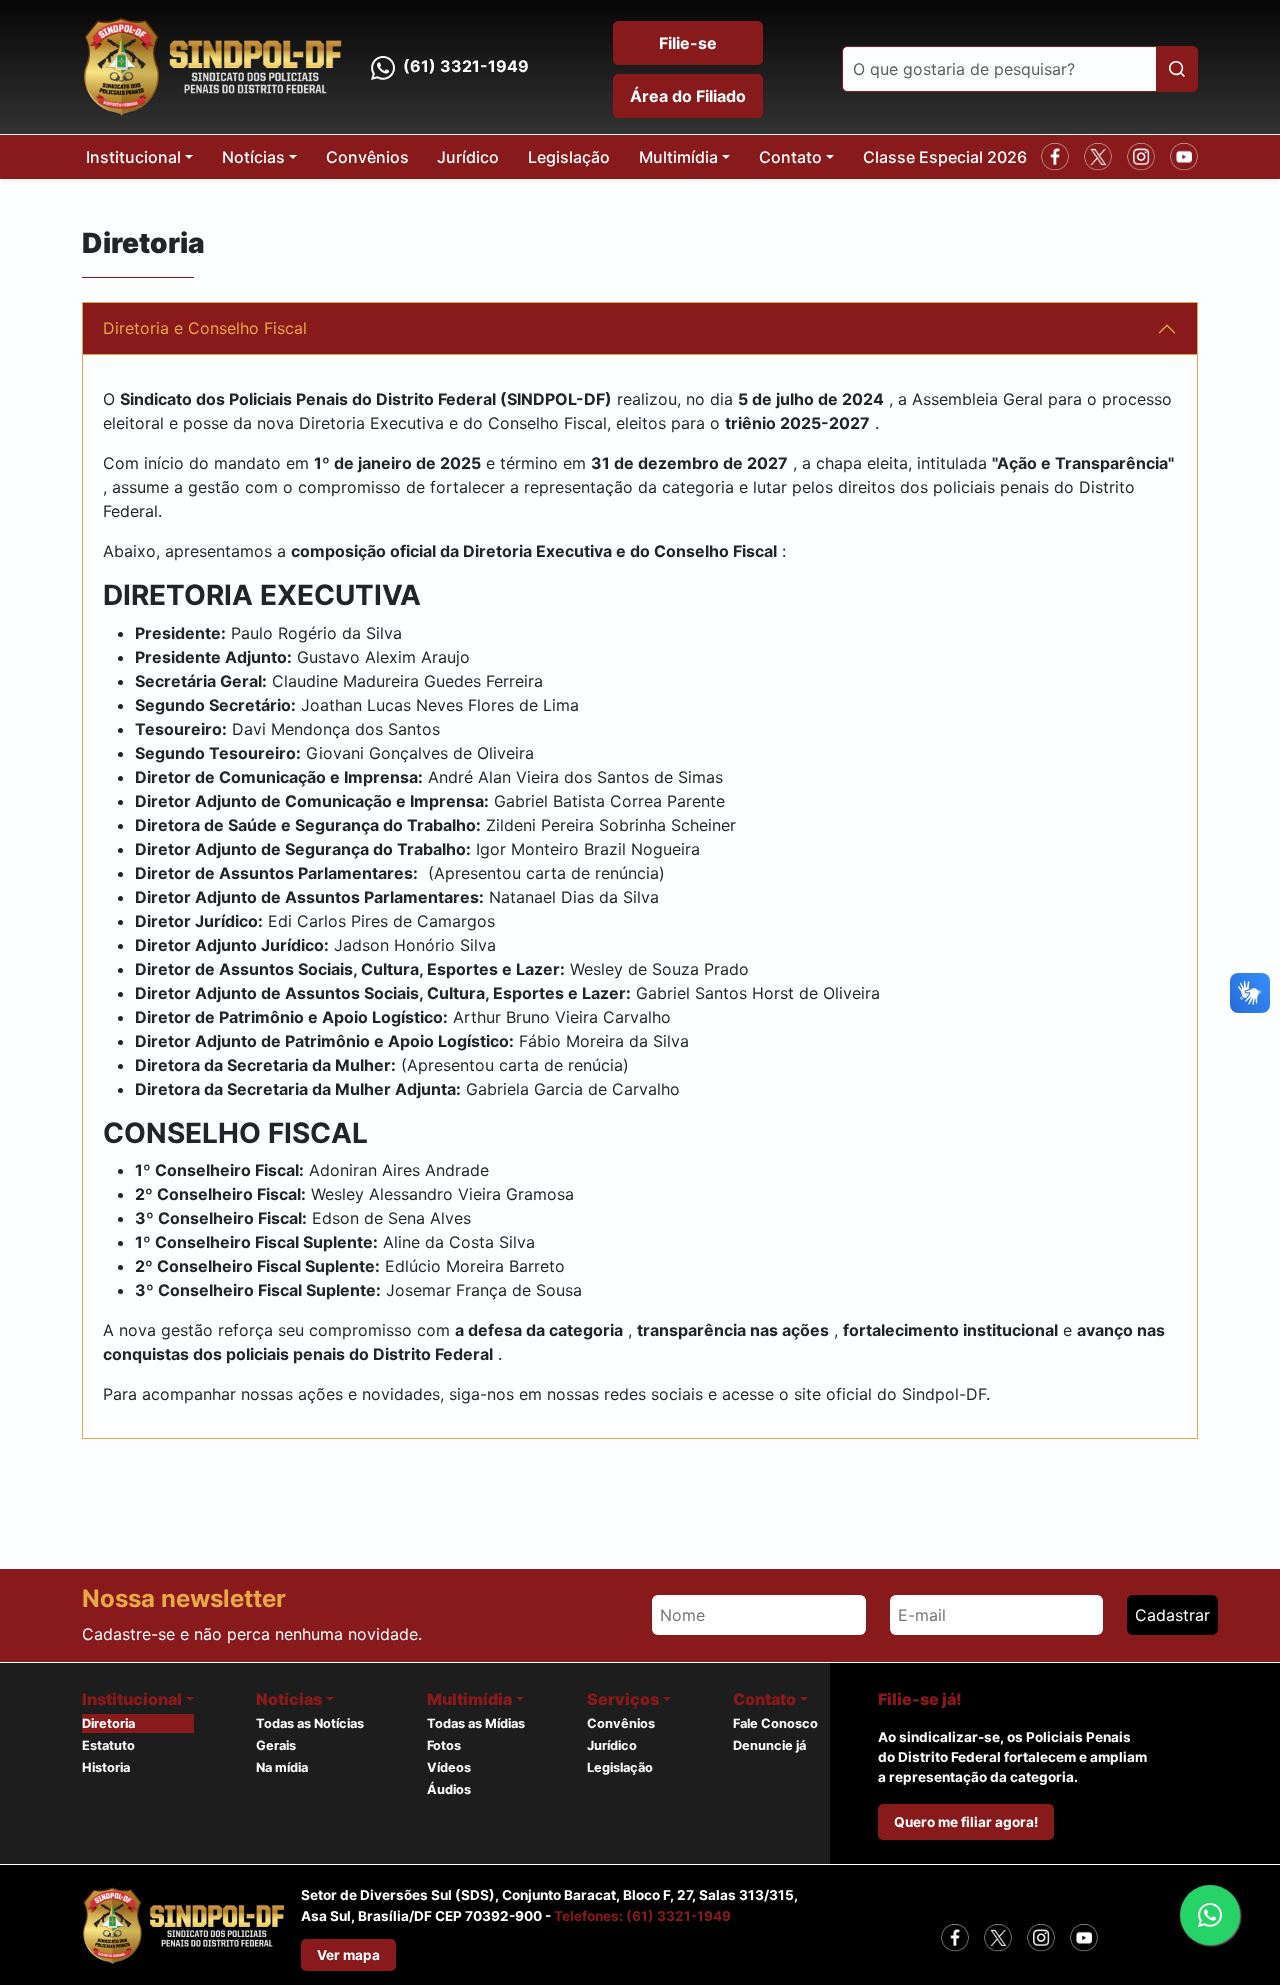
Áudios (449, 1789)
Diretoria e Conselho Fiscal (205, 328)
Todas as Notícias (310, 1723)
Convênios (367, 157)
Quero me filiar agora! (966, 1822)
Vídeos (449, 1767)
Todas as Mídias (476, 1723)
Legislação (569, 157)
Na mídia (282, 1767)
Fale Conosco (775, 1723)
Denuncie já (769, 1745)
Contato (790, 157)
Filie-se (688, 43)
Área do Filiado (688, 96)
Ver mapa (348, 1955)
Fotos (444, 1745)
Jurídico (468, 157)
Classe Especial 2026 (945, 157)
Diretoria (108, 1723)
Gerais (276, 1745)
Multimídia (678, 157)
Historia (106, 1767)
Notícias (253, 157)
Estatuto (108, 1745)
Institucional (133, 157)
